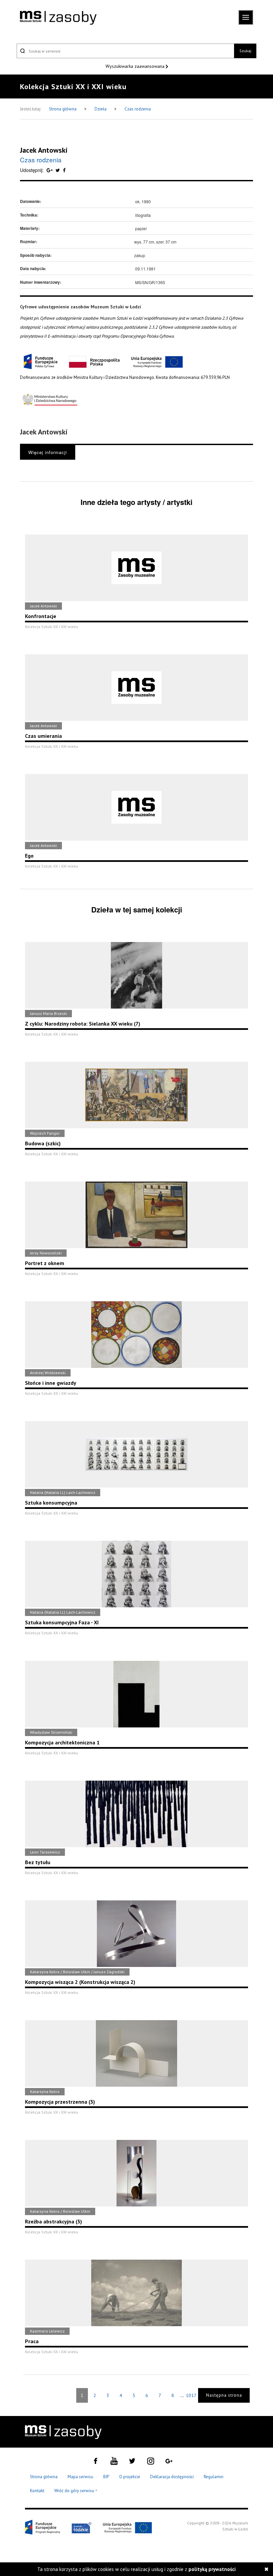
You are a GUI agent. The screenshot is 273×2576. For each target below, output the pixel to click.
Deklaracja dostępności (172, 2477)
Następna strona (224, 2395)
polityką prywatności (212, 2569)
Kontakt (37, 2491)
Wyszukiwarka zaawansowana (136, 66)
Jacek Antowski (44, 150)
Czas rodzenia (138, 109)
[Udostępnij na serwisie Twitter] (58, 170)
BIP (106, 2477)
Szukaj (245, 51)
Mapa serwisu (80, 2477)
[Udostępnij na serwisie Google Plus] (50, 170)
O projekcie (130, 2477)
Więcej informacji (48, 452)
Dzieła (101, 109)
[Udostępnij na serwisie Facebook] (64, 170)
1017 (191, 2395)
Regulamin (214, 2477)
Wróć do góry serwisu (76, 2491)
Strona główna (63, 109)
